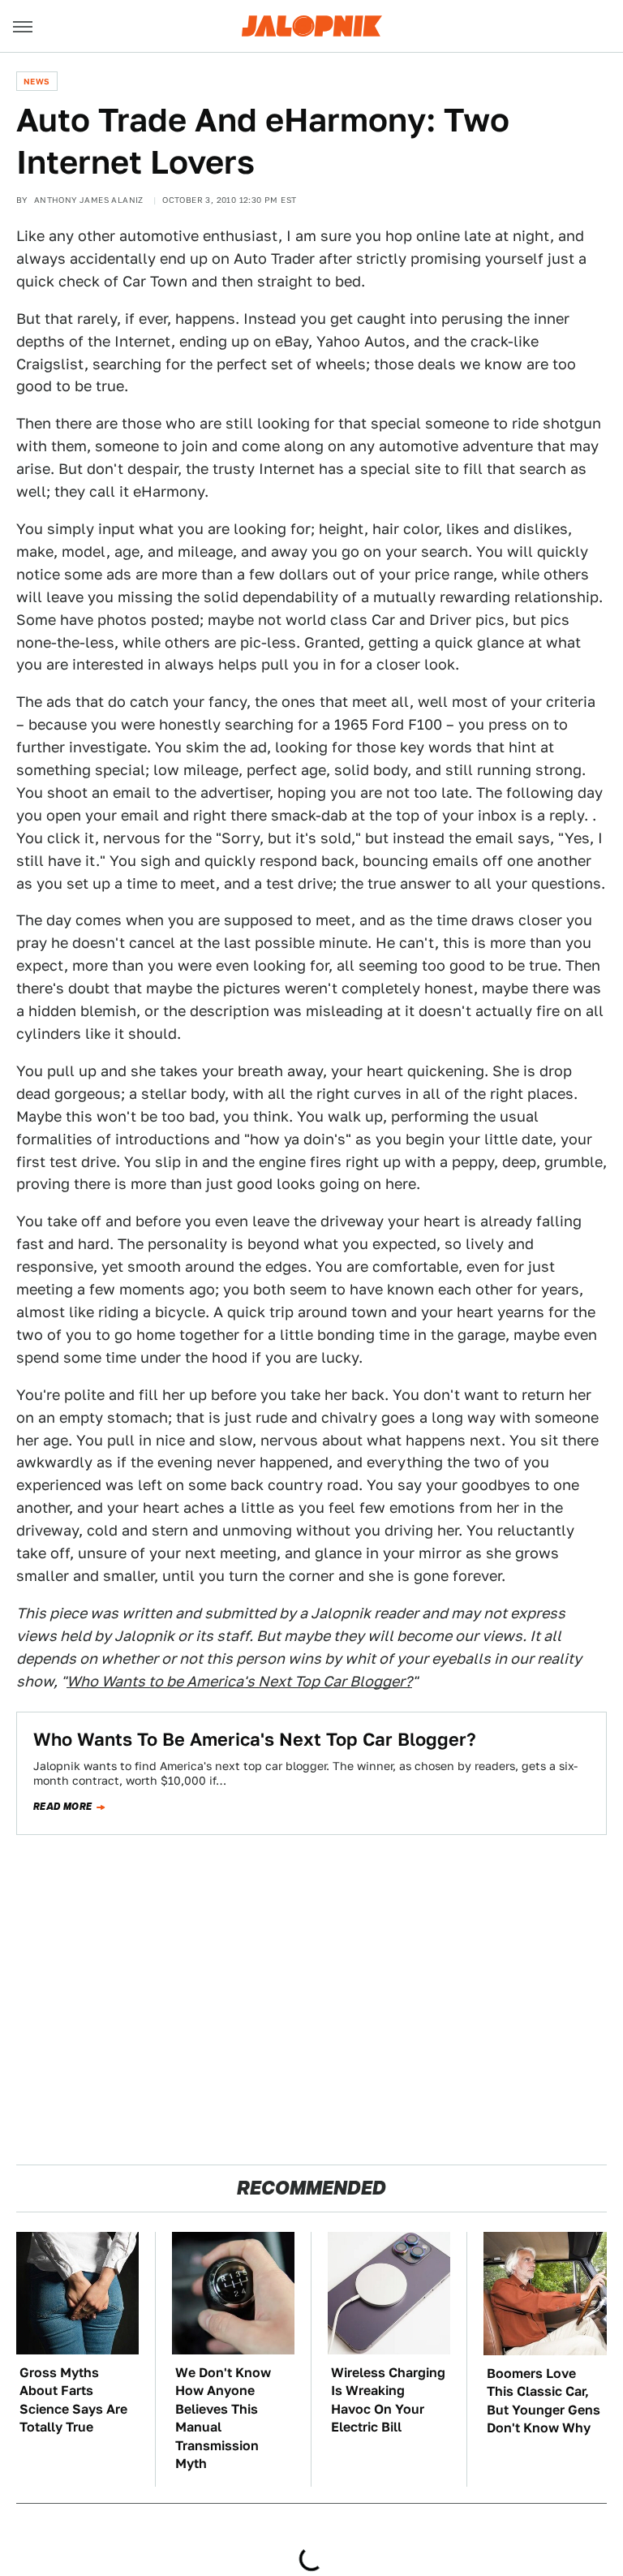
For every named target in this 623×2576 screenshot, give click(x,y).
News (37, 81)
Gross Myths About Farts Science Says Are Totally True (73, 2400)
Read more (63, 1807)
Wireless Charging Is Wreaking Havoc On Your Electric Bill (388, 2400)
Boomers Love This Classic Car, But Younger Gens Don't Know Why (544, 2401)
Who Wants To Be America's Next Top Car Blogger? (255, 1739)
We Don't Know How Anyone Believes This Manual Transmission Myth (223, 2418)
